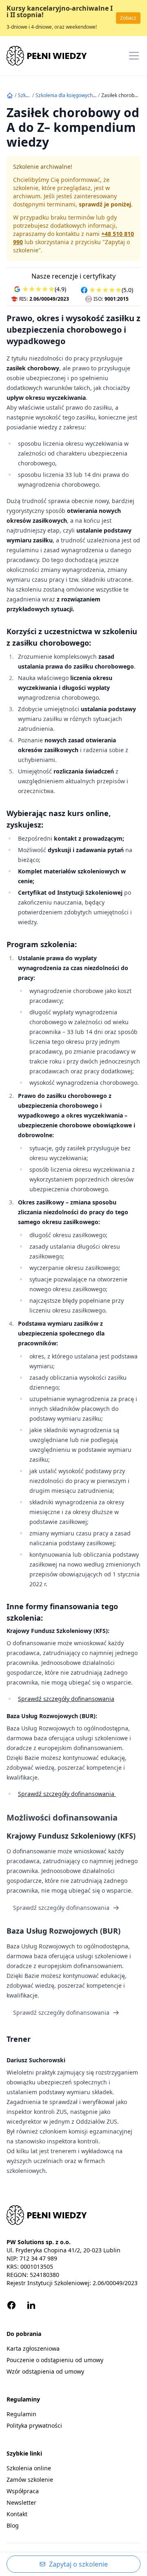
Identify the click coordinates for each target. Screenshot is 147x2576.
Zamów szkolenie (30, 2480)
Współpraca (23, 2491)
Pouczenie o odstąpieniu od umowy (55, 2360)
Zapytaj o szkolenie (78, 2564)
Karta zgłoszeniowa (33, 2348)
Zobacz (128, 18)
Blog (13, 2525)
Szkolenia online (29, 2468)
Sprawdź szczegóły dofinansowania (66, 1699)
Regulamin (21, 2414)
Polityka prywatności (34, 2425)
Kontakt (17, 2514)
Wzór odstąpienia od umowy (45, 2371)
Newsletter (21, 2502)
